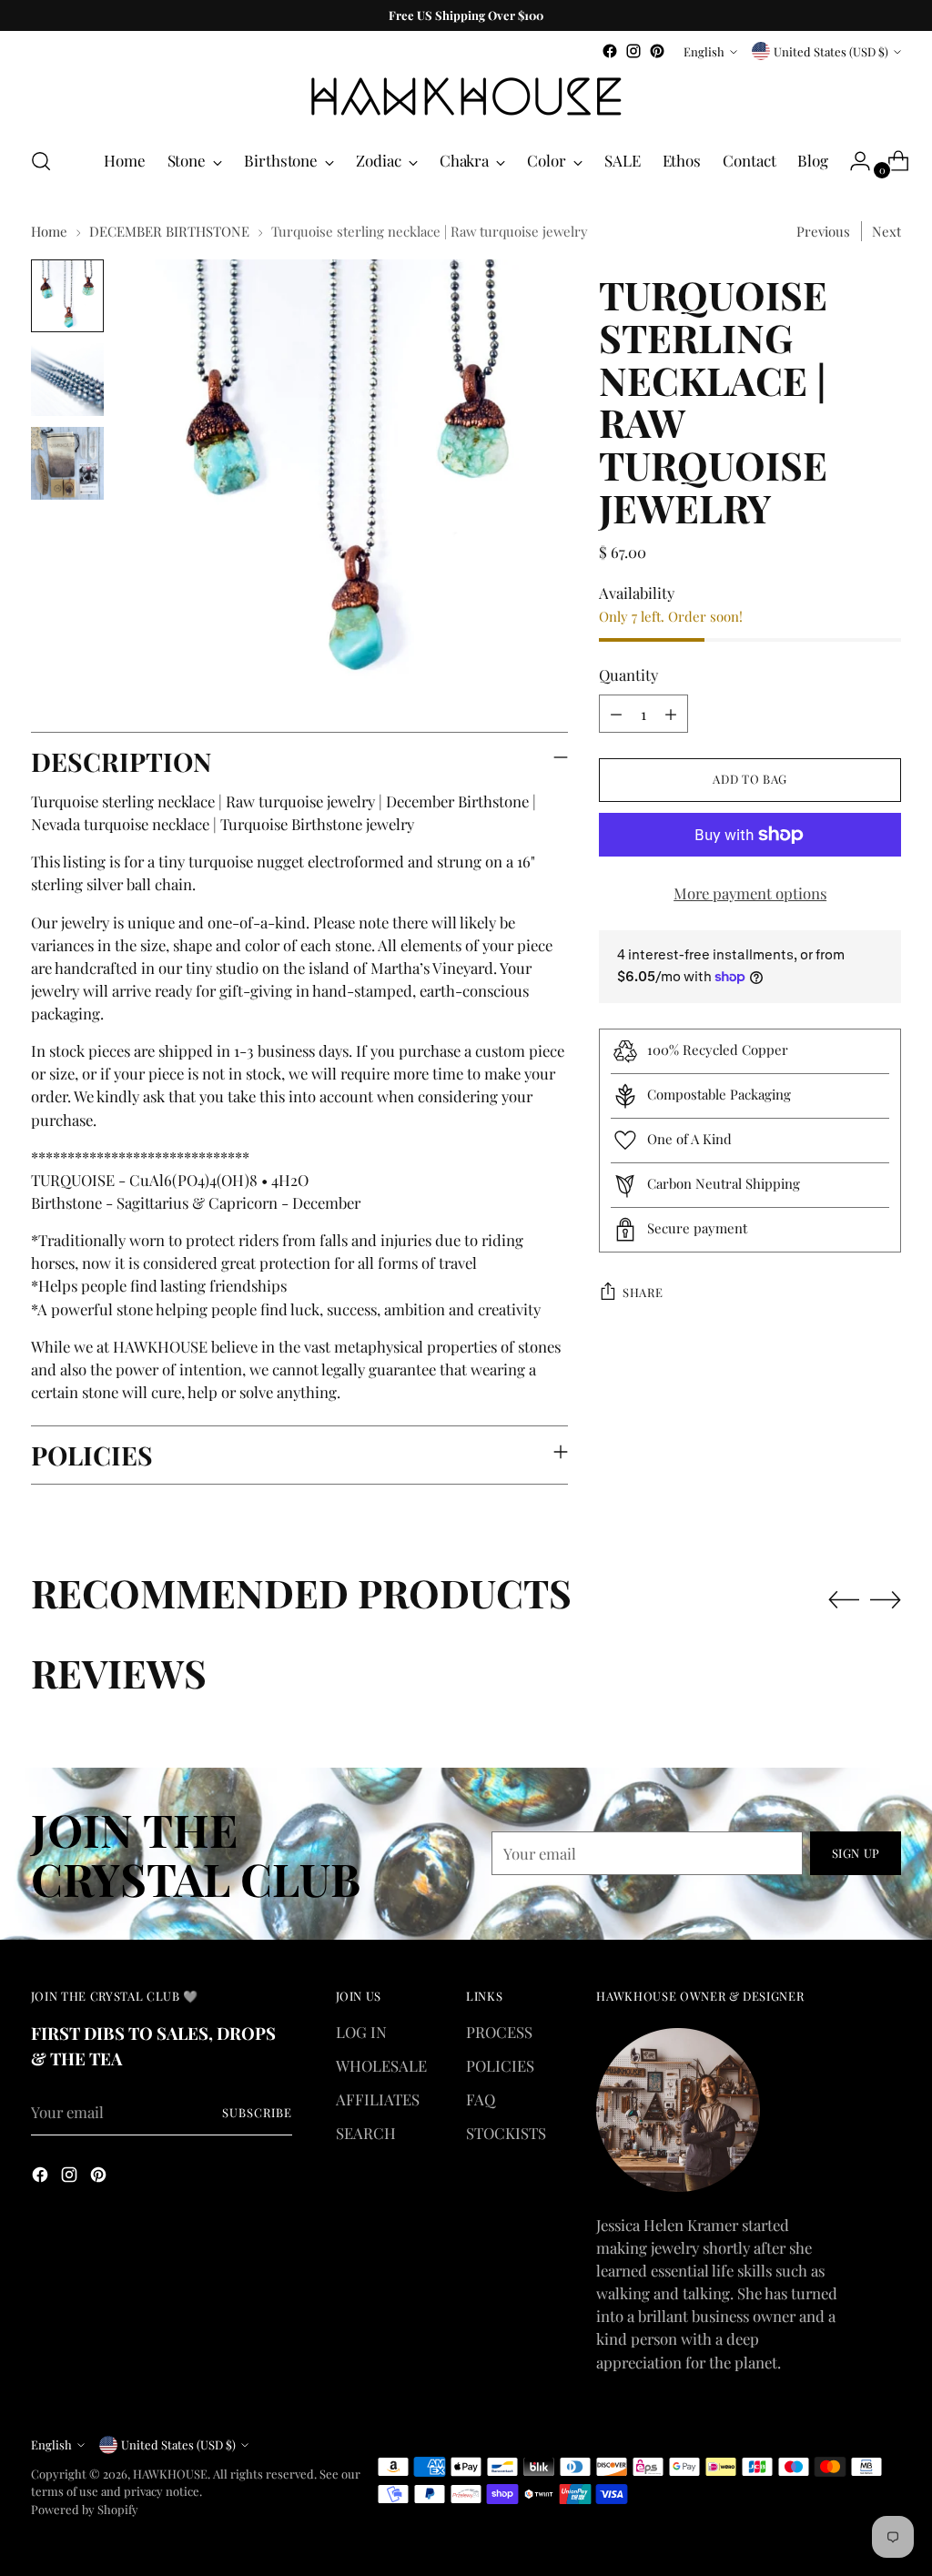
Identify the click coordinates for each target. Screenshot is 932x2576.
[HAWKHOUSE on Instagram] (633, 51)
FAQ (481, 2099)
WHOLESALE (381, 2065)
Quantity (628, 674)
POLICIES (500, 2065)
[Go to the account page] (853, 161)
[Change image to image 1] (67, 296)
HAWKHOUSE (170, 2474)
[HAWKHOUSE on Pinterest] (657, 51)
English (704, 51)
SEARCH (366, 2133)
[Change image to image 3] (67, 463)
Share (643, 1292)
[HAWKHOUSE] (466, 97)
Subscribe (257, 2112)
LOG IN (361, 2032)
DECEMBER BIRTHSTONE (169, 231)
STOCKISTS (506, 2133)
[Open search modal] (41, 161)
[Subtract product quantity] (616, 714)
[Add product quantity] (671, 714)
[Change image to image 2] (67, 380)
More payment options (750, 893)
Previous (823, 231)
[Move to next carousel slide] (886, 1599)
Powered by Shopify (85, 2509)
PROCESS (499, 2032)
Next (886, 231)
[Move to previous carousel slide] (844, 1600)
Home (49, 231)
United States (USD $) (831, 51)
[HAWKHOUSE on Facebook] (610, 51)
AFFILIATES (378, 2099)
